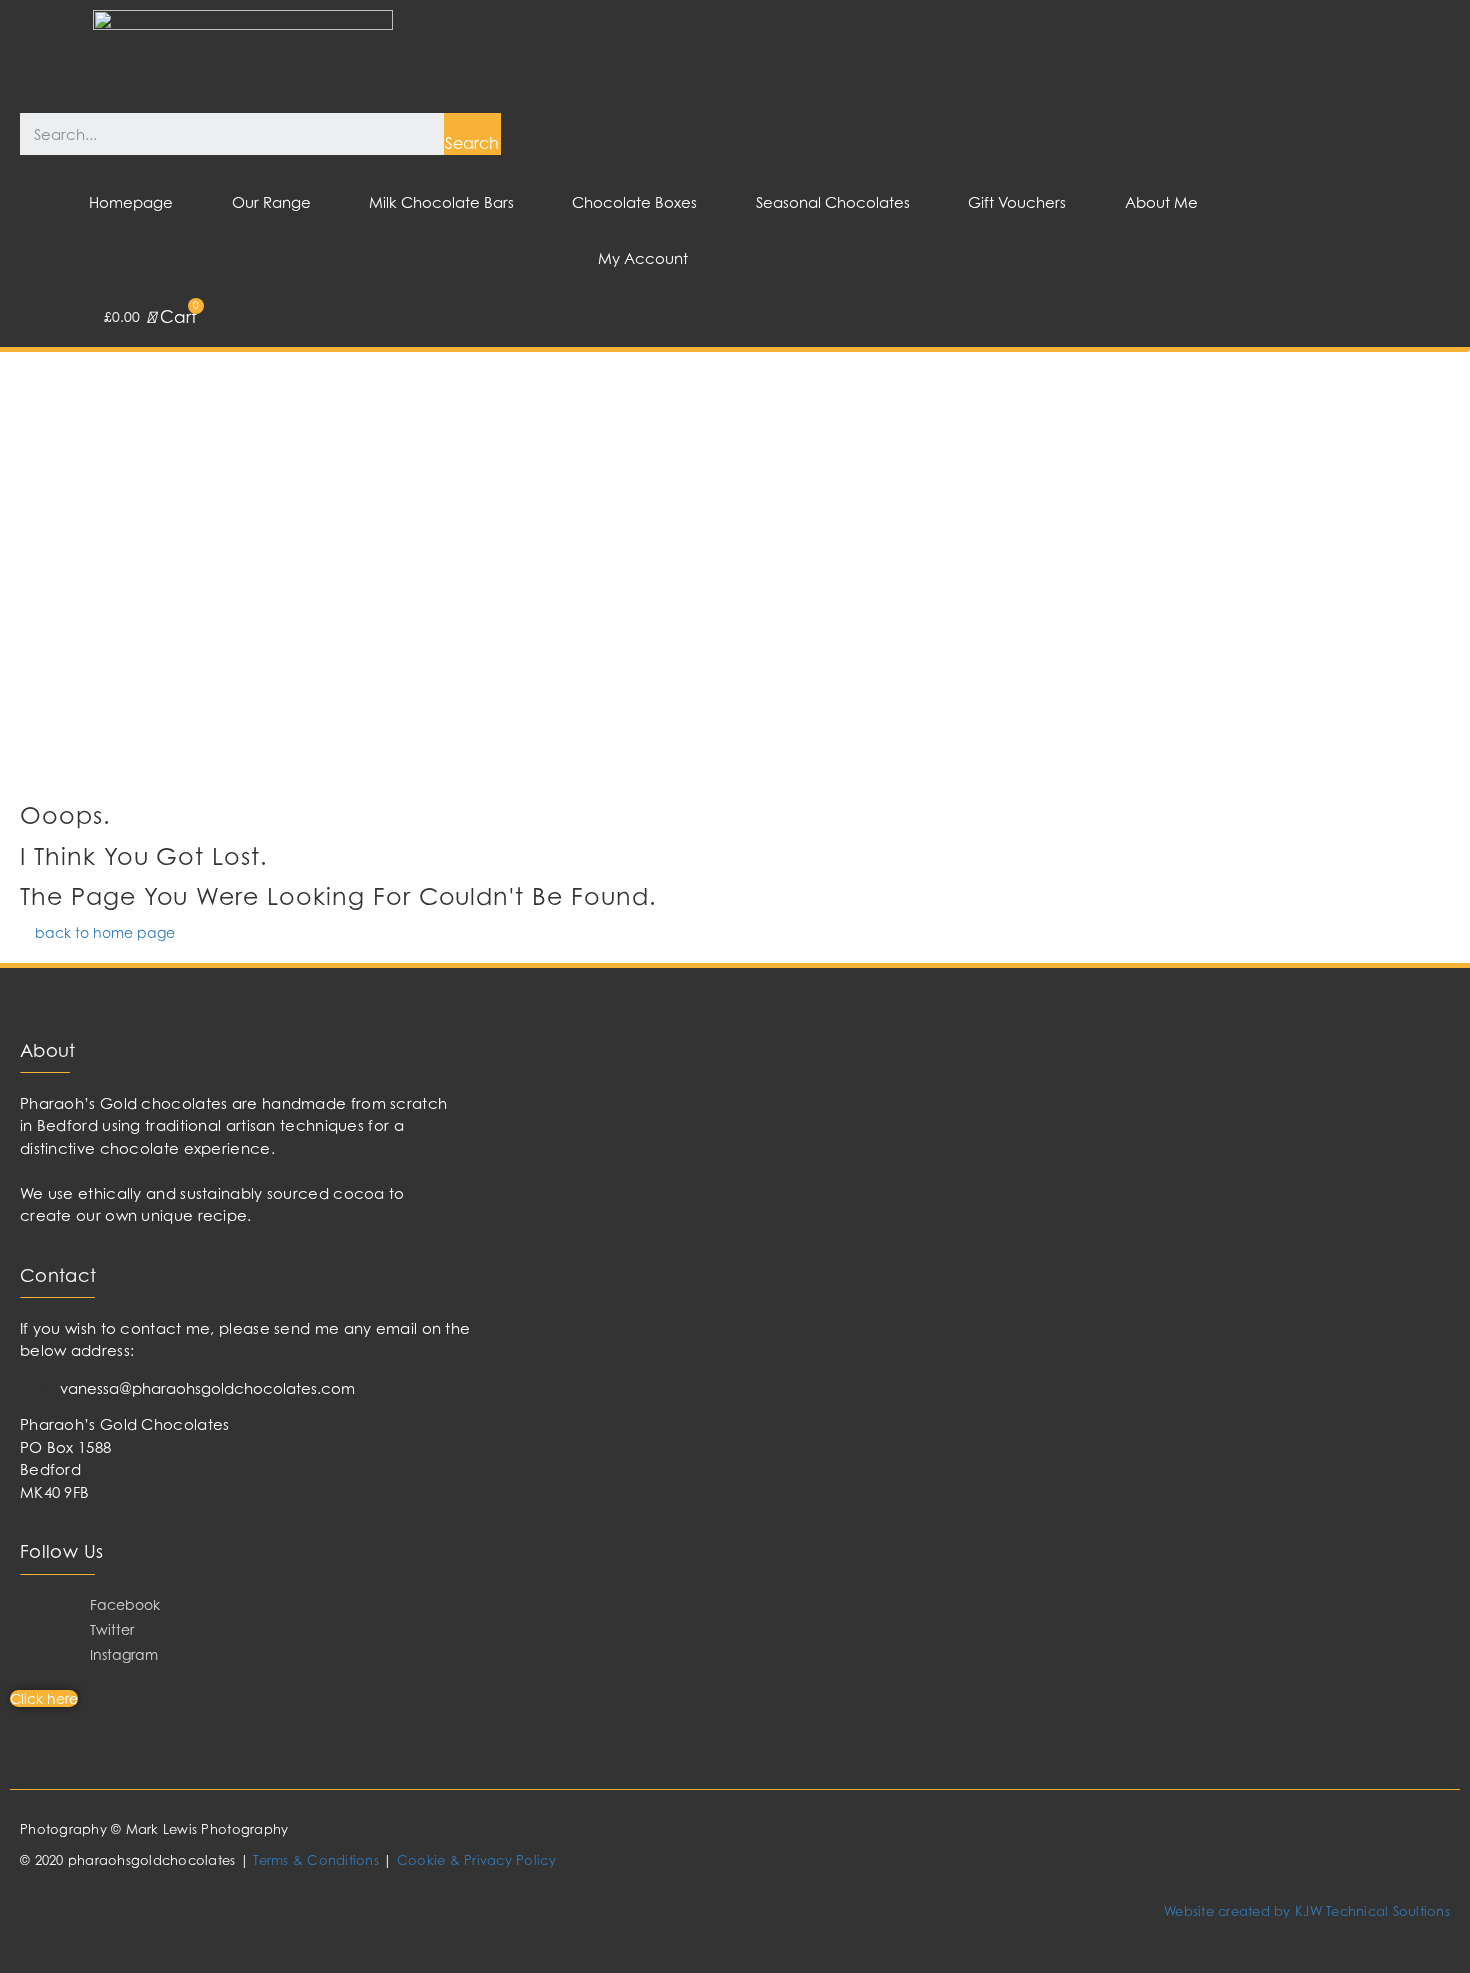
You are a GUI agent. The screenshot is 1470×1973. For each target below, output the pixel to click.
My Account (643, 258)
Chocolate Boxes (634, 202)
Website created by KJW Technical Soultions (1307, 1911)
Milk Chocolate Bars (441, 202)
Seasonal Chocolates (833, 202)
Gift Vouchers (1017, 202)
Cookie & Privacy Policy (476, 1860)
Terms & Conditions (316, 1860)
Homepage (131, 202)
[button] (97, 932)
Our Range (271, 202)
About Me (1161, 202)
